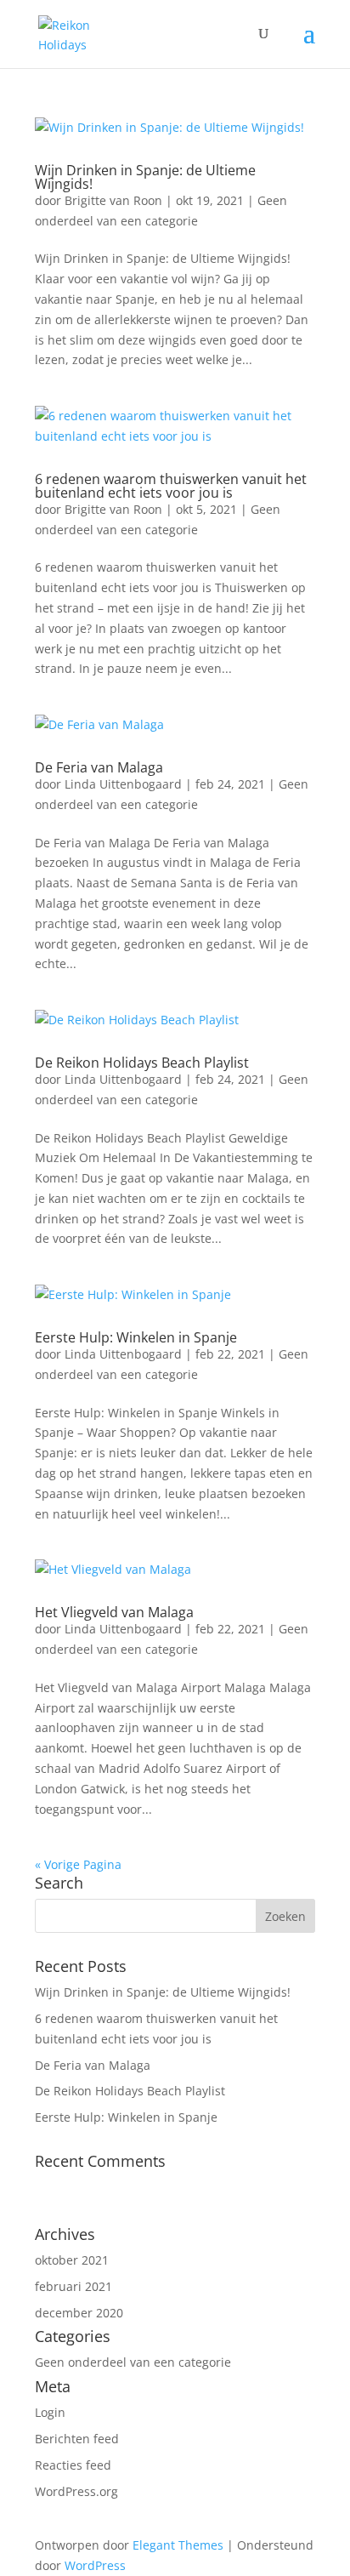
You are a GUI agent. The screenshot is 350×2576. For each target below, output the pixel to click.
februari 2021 (73, 2286)
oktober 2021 (72, 2260)
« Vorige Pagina (78, 1864)
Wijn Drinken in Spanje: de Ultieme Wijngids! (145, 177)
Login (50, 2412)
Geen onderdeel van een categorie (133, 2362)
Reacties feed (73, 2465)
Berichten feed (77, 2439)
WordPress (95, 2565)
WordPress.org (76, 2491)
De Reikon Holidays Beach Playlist (142, 1063)
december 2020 (79, 2313)
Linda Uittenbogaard (123, 784)
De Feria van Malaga (99, 767)
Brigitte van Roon (113, 200)
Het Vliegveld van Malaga (114, 1612)
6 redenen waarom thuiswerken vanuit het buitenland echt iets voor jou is (171, 486)
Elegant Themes (178, 2545)
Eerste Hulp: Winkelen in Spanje (136, 1337)
